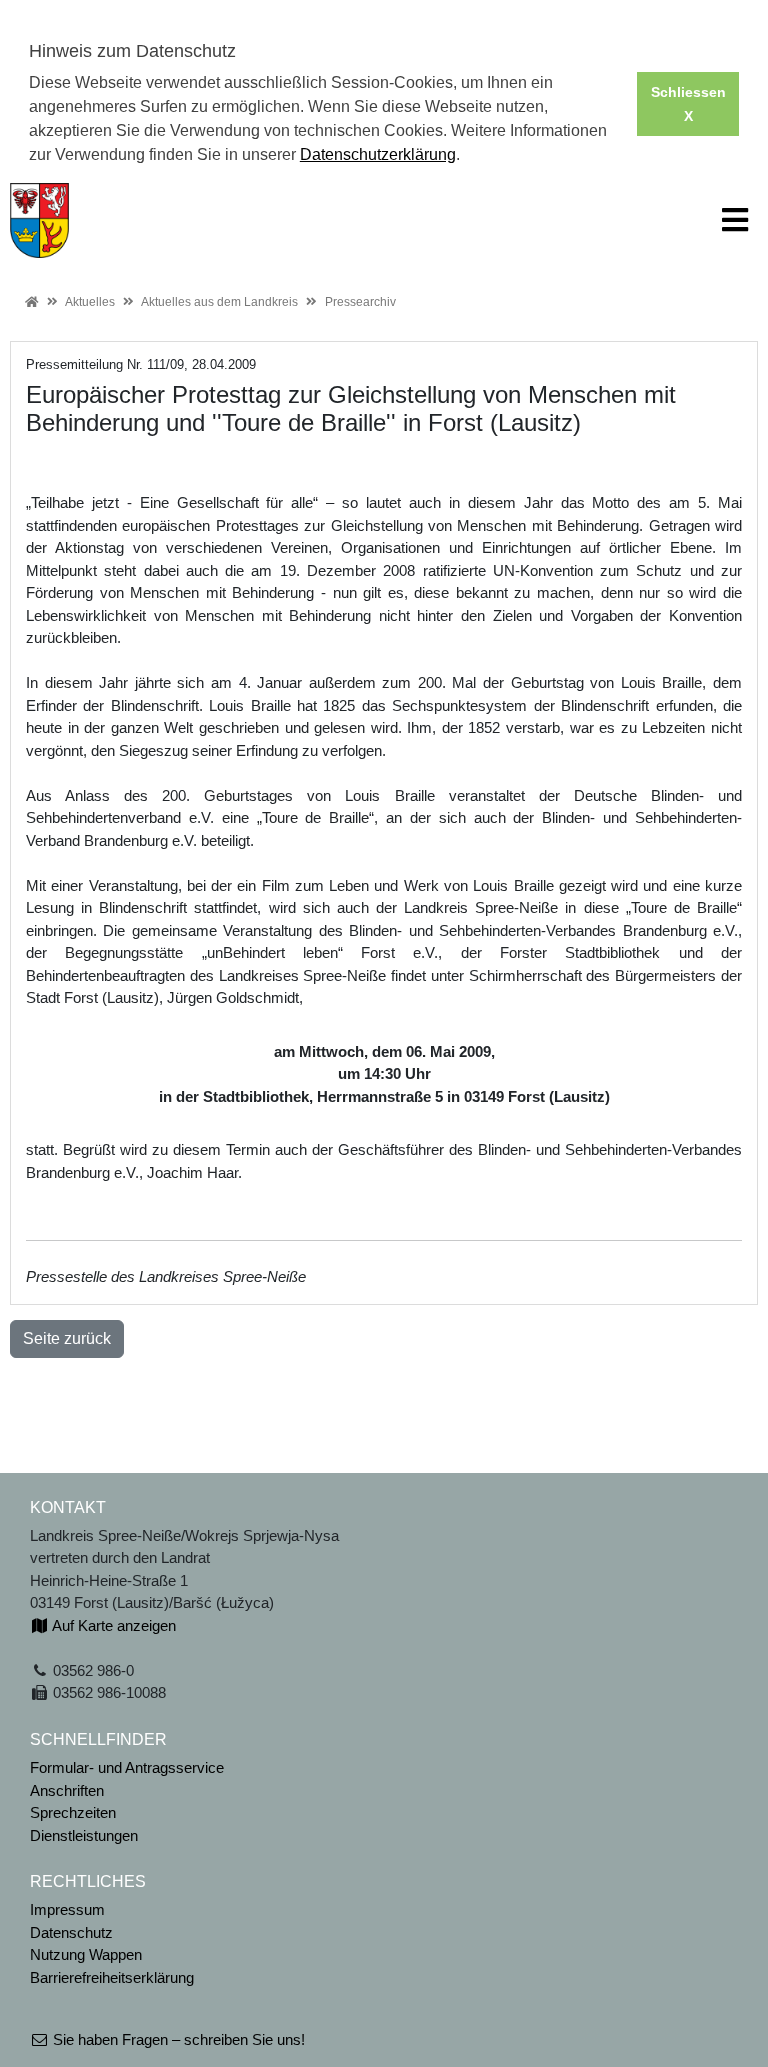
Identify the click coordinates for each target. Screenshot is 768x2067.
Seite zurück (67, 1338)
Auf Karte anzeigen (112, 1625)
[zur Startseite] (39, 218)
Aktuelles (90, 302)
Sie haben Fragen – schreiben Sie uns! (177, 2039)
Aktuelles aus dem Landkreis (219, 302)
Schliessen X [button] (688, 104)
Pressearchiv (360, 302)
